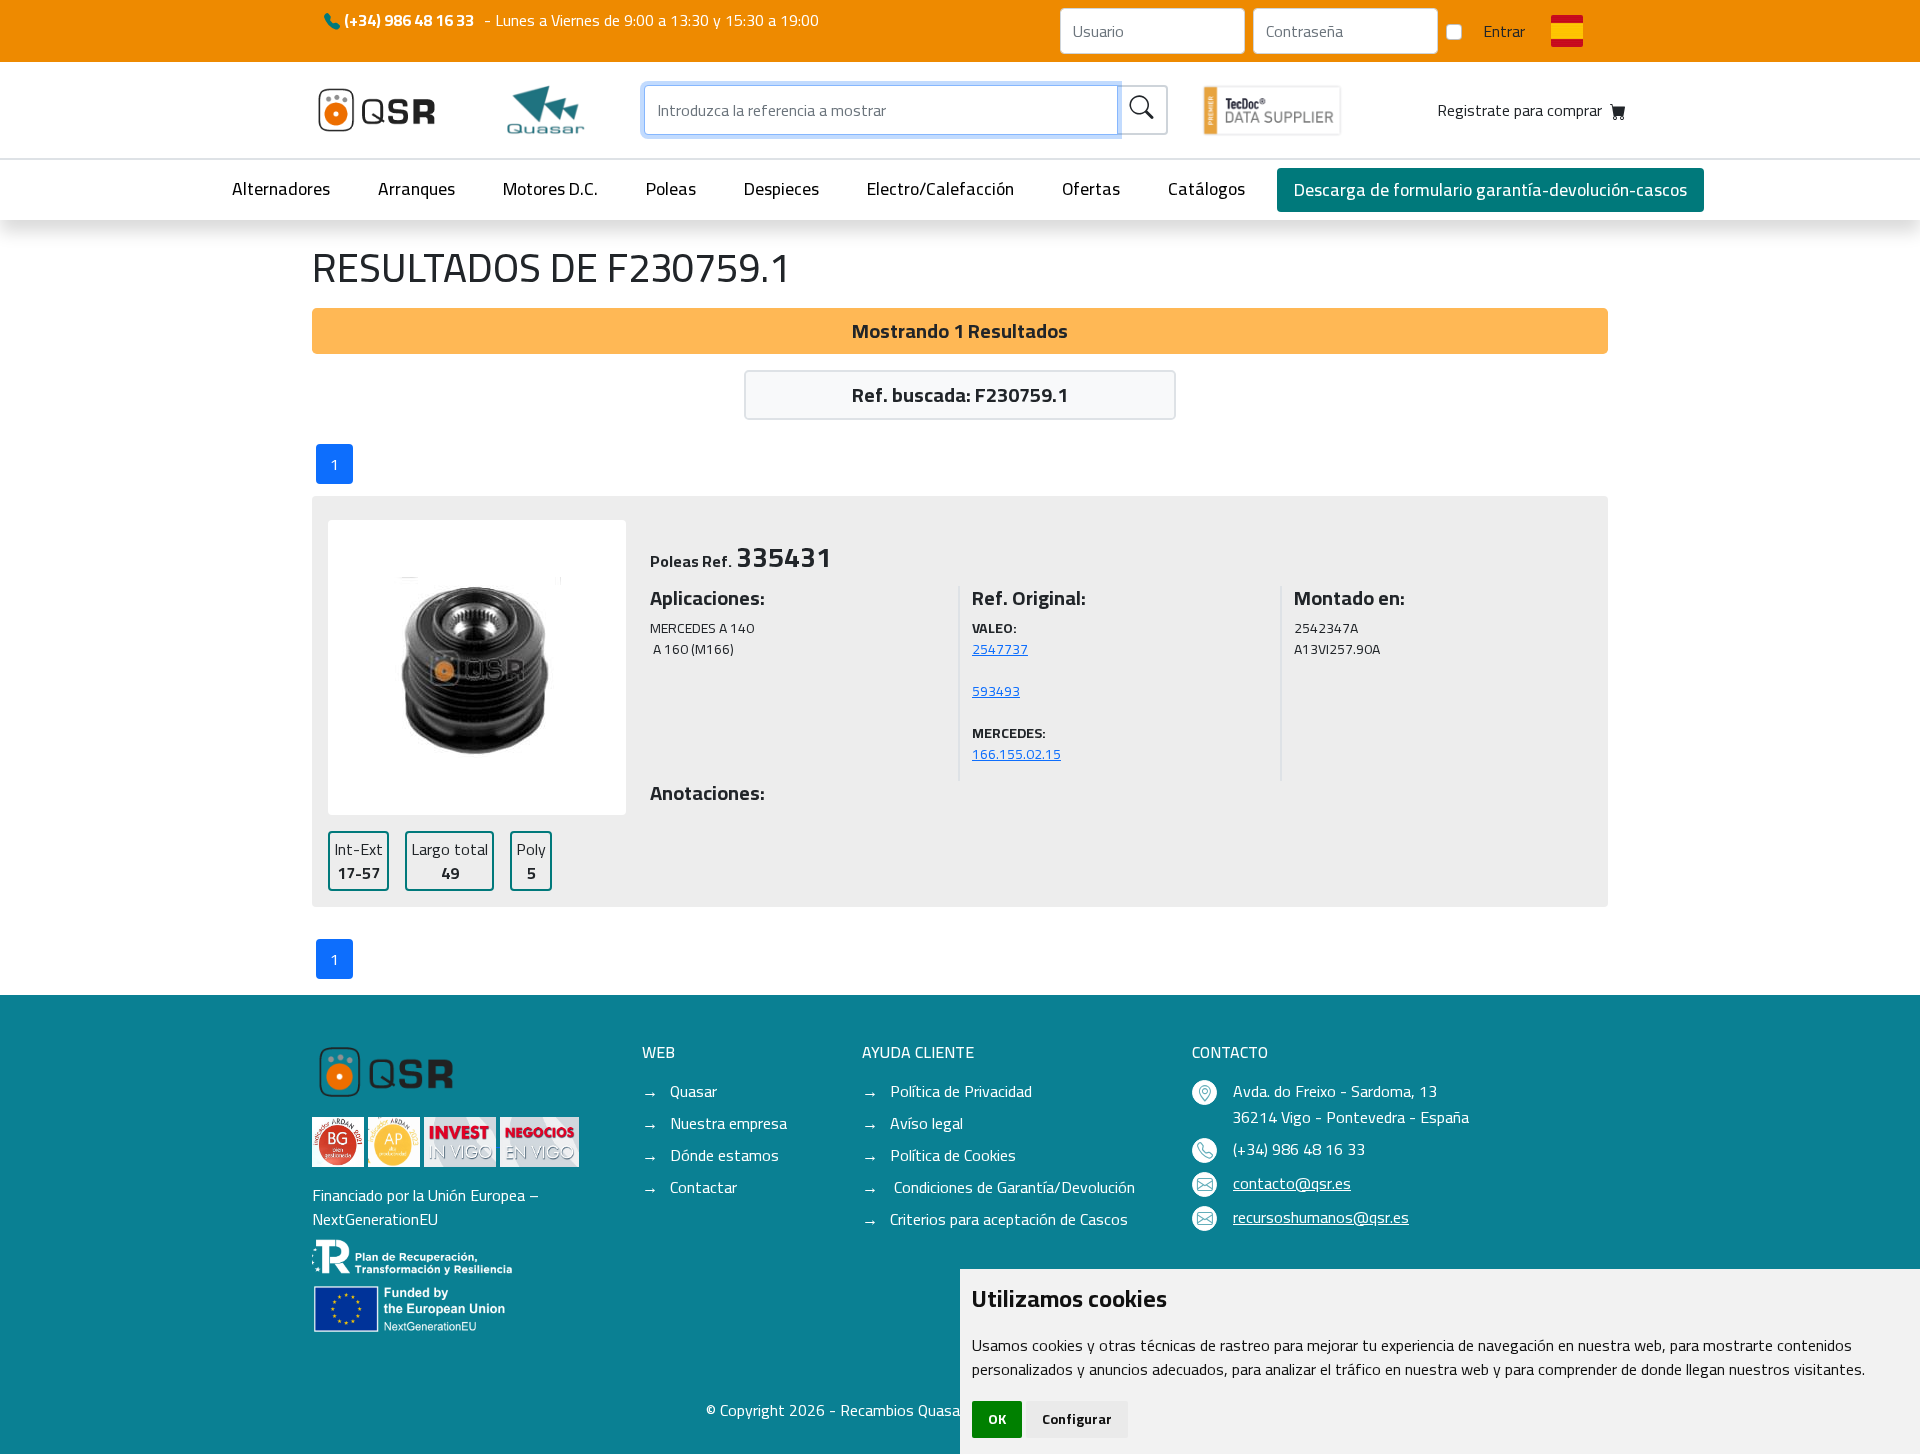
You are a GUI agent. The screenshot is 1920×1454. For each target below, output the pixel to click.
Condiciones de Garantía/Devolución (1012, 1187)
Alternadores (281, 188)
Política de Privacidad (961, 1091)
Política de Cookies (953, 1155)
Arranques (416, 188)
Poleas (671, 188)
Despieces (781, 188)
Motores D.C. (550, 188)
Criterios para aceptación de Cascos (1009, 1219)
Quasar (693, 1091)
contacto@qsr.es (1292, 1183)
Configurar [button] (1077, 1419)
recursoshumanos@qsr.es (1321, 1217)
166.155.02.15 (1016, 754)
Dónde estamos (724, 1155)
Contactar (703, 1187)
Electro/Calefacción (940, 188)
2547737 (1000, 649)
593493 (996, 691)
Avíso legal (926, 1123)
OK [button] (997, 1419)
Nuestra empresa (728, 1123)
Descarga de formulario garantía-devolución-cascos (1490, 189)
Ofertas (1091, 188)
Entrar (1504, 31)
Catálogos (1206, 188)
